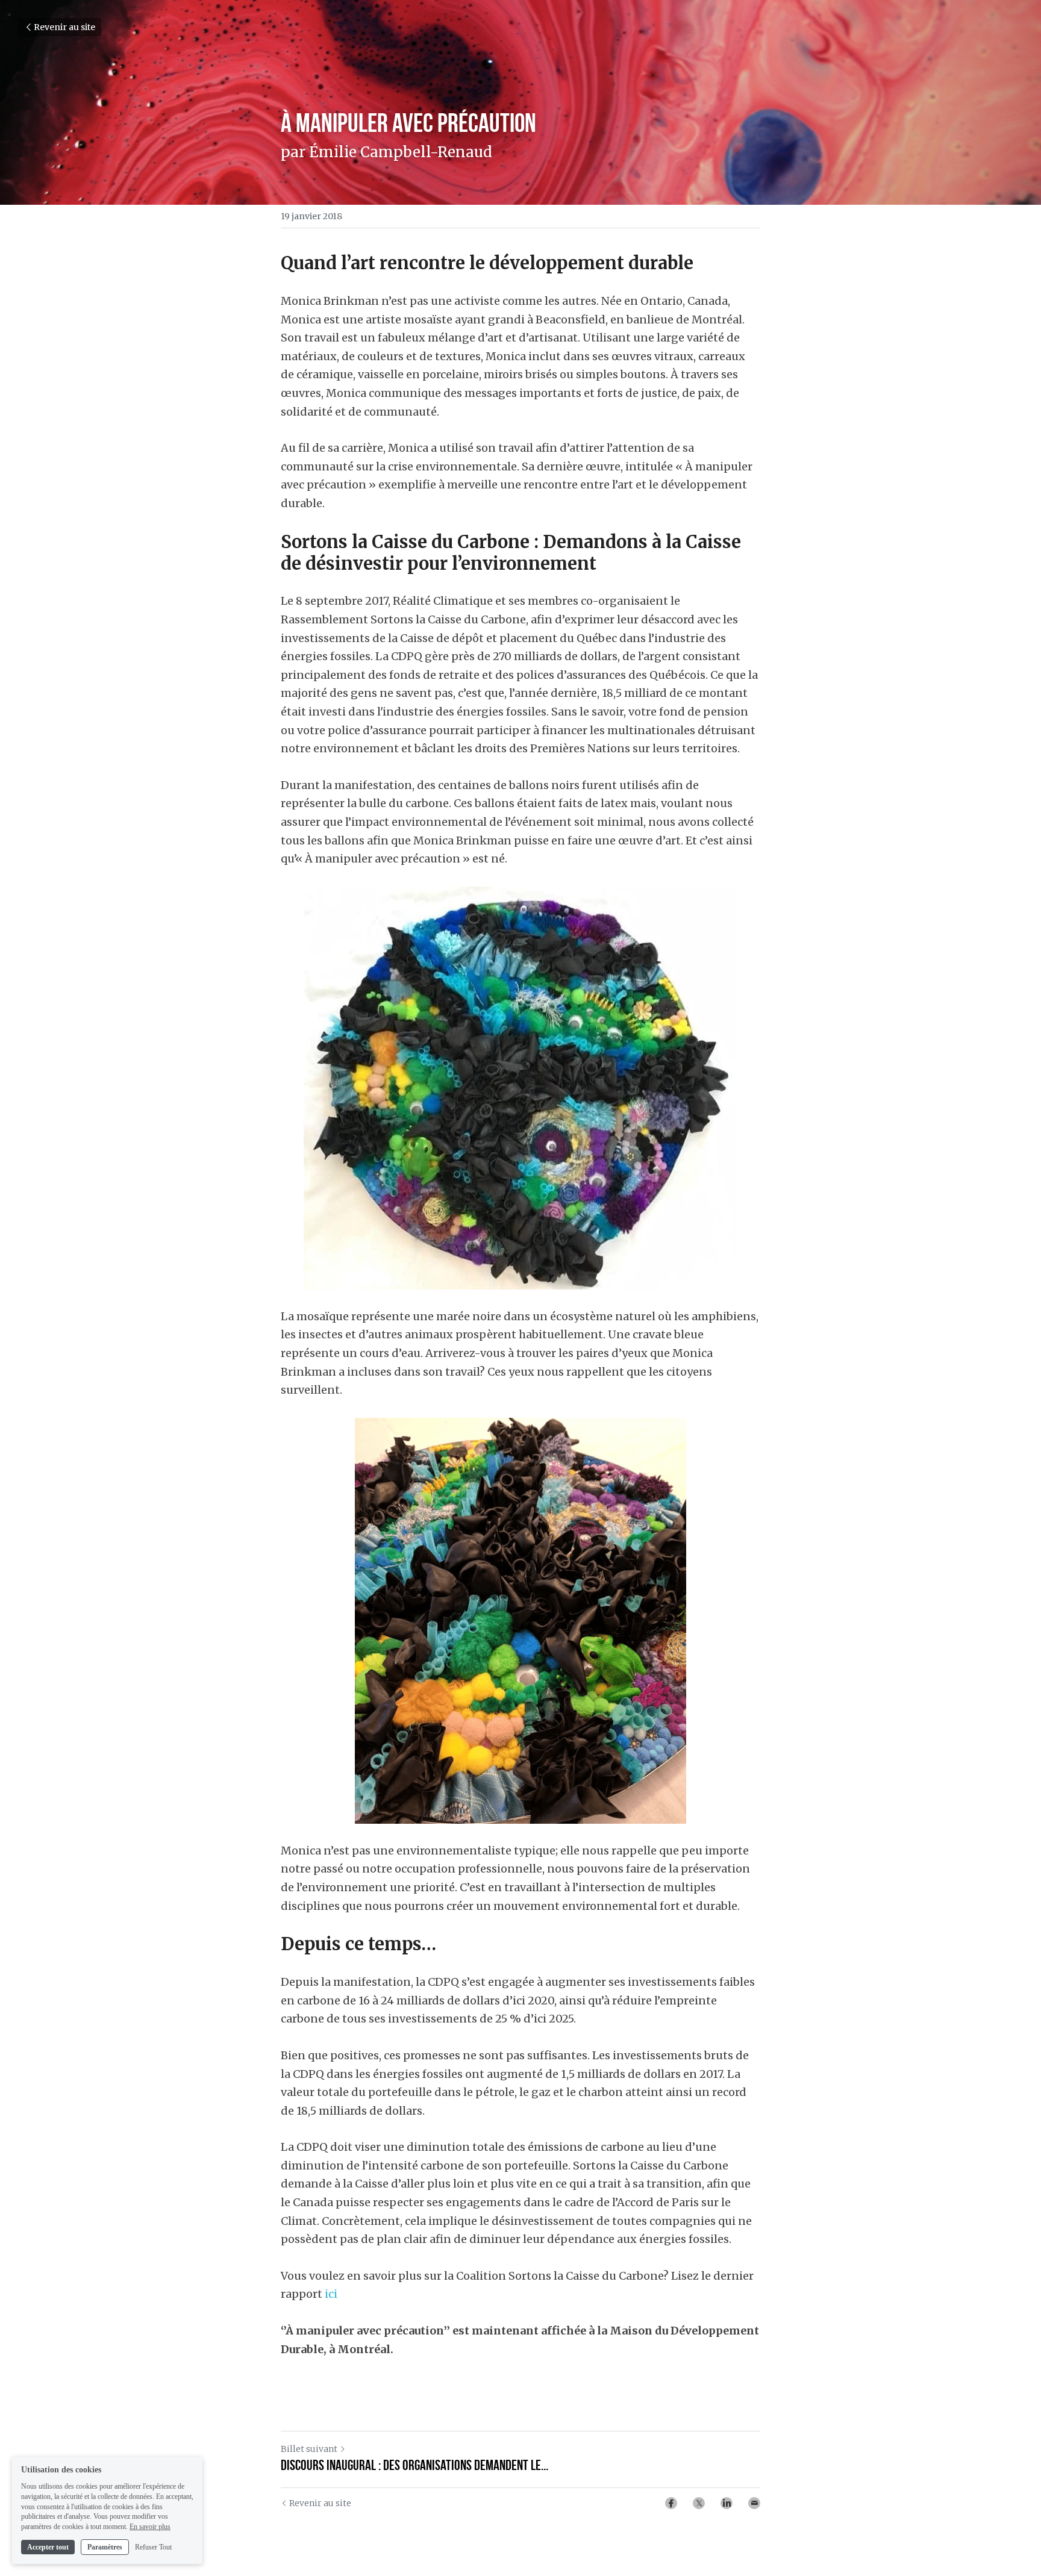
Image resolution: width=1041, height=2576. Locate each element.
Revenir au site (64, 27)
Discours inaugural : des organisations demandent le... (414, 2465)
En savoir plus (150, 2527)
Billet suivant (309, 2449)
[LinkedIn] (727, 2503)
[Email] (754, 2503)
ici (331, 2294)
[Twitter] (699, 2503)
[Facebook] (671, 2503)
